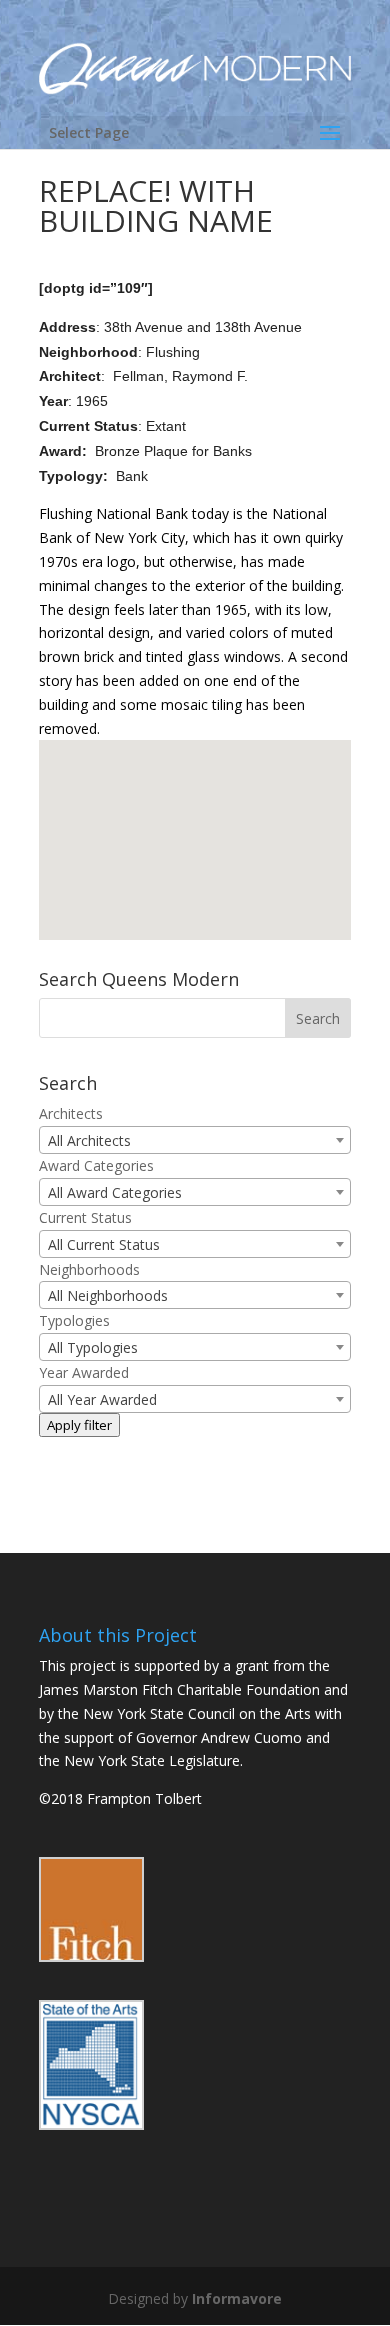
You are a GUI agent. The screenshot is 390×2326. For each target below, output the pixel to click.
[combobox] (195, 1140)
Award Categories (96, 1165)
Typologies (74, 1320)
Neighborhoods (89, 1269)
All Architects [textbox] (89, 1140)
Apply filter (79, 1425)
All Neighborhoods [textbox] (108, 1295)
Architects (71, 1113)
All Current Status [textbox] (104, 1244)
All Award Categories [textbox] (115, 1192)
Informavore (237, 2298)
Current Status (85, 1217)
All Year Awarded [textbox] (102, 1399)
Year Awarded (84, 1372)
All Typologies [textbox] (93, 1347)
